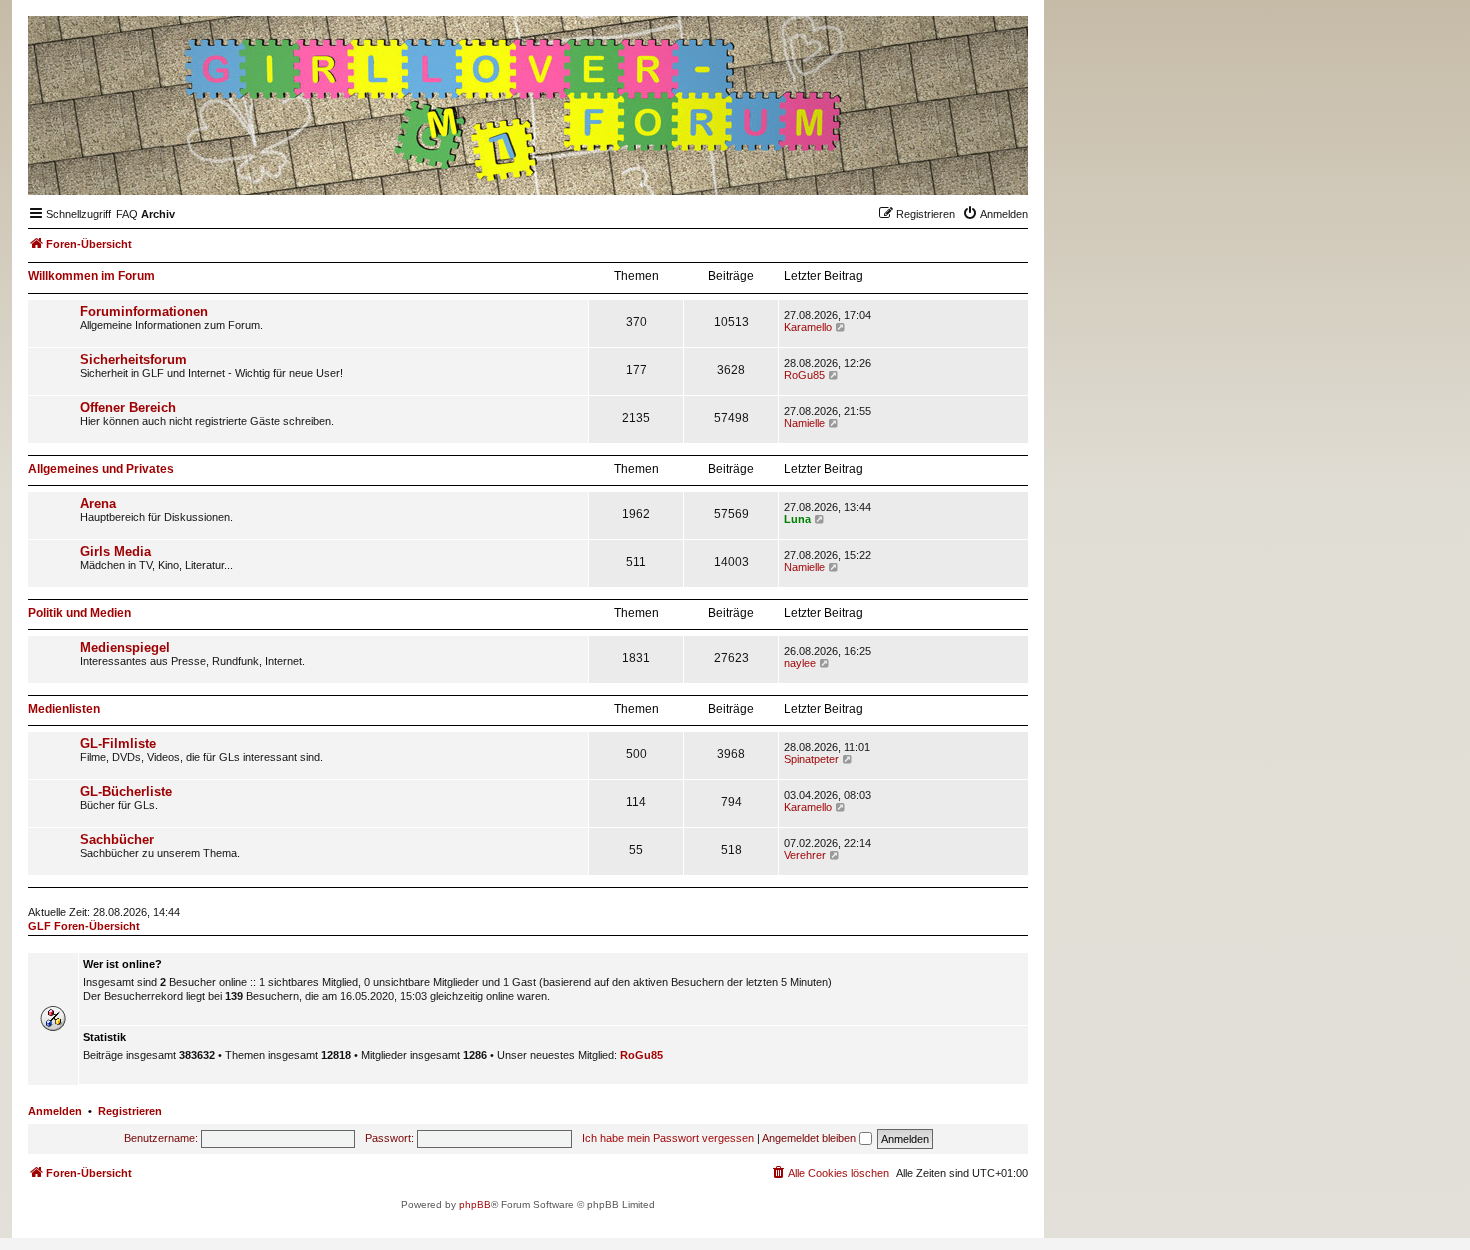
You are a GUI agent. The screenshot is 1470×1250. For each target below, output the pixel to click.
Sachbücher (117, 839)
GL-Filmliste (118, 743)
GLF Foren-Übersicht (84, 926)
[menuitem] (127, 214)
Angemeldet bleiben (810, 1138)
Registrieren (130, 1111)
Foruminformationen (144, 311)
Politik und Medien (79, 613)
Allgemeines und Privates (101, 469)
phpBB (475, 1204)
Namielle (804, 423)
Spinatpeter (811, 759)
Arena (98, 503)
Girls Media (115, 551)
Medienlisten (64, 709)
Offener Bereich (128, 407)
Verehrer (805, 855)
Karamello (808, 327)
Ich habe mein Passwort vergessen (668, 1138)
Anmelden (55, 1111)
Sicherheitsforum (133, 359)
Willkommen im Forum (91, 276)
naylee (800, 663)
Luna (797, 519)
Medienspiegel (125, 647)
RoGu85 (804, 375)
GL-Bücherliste (126, 791)
